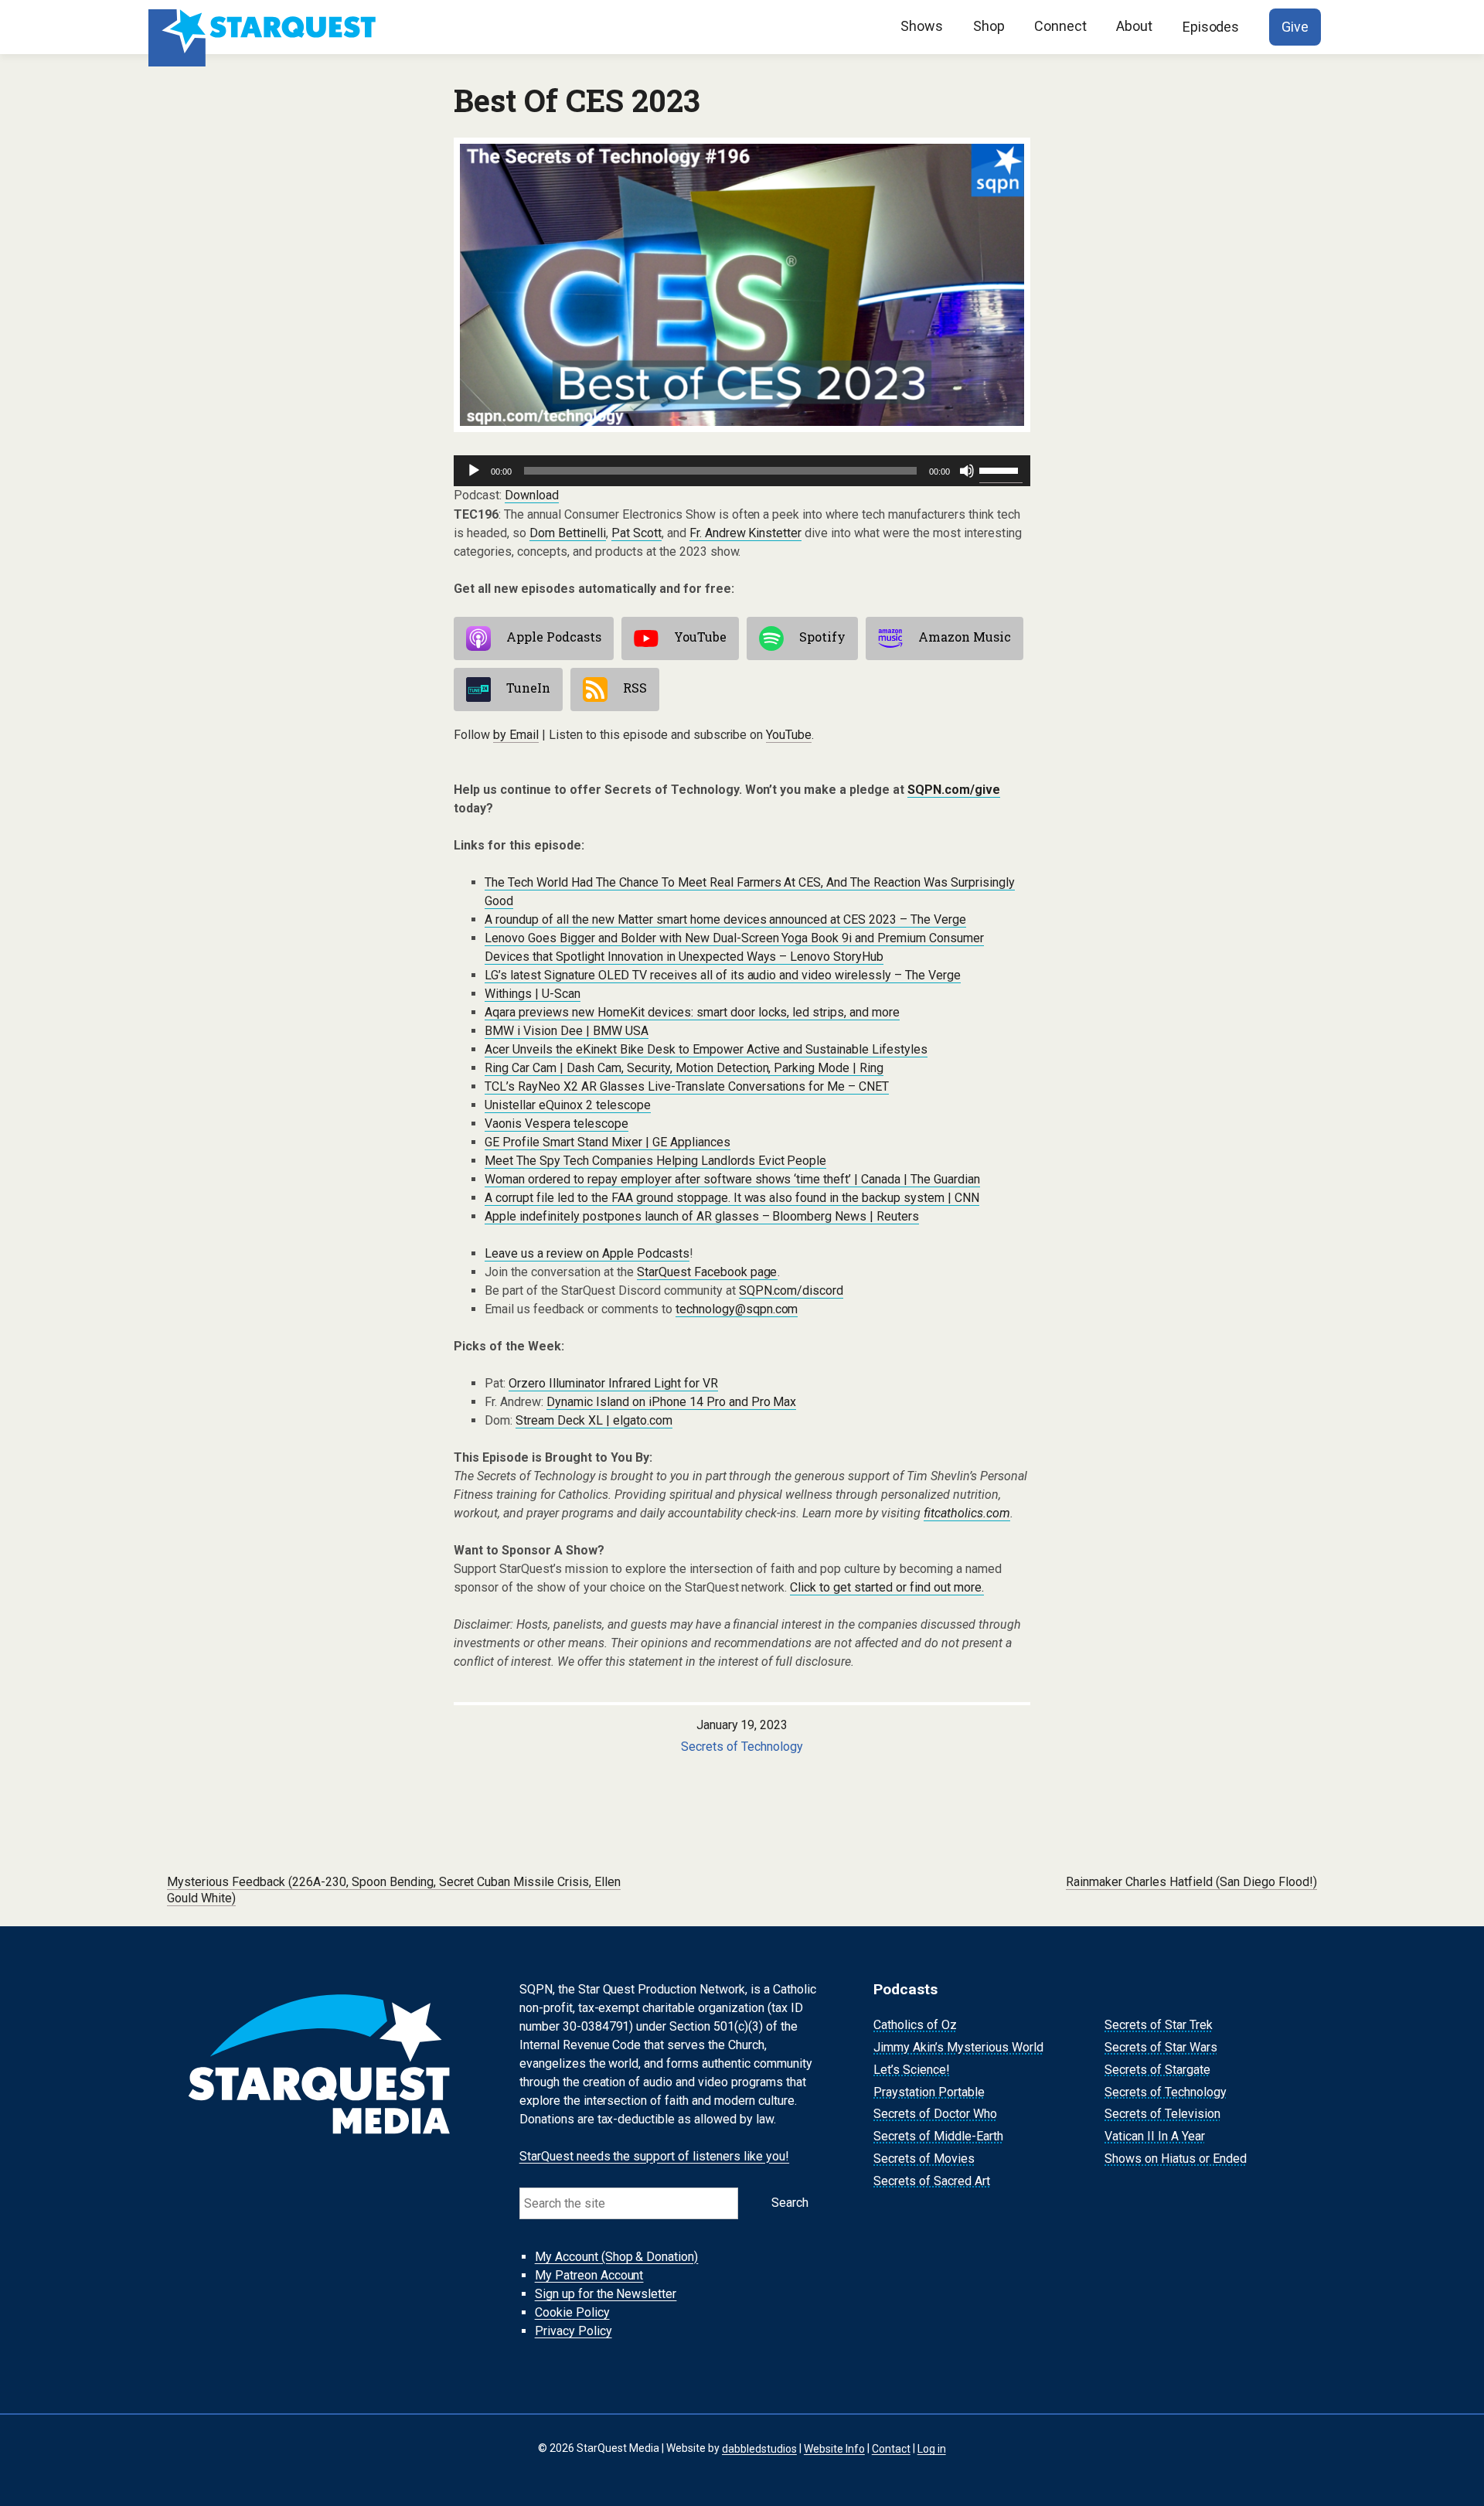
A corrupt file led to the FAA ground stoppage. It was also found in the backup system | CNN (732, 1198)
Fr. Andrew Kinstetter (746, 533)
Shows (922, 26)
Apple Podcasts (554, 637)
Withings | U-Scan (533, 994)
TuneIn (528, 688)
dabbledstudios (759, 2448)
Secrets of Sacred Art (932, 2181)
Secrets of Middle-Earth (938, 2136)
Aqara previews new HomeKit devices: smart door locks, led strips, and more (692, 1012)
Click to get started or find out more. (887, 1587)
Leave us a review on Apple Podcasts (587, 1253)
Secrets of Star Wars (1161, 2047)
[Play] (474, 471)
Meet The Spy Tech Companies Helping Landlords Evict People (655, 1161)
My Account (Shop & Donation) (617, 2257)
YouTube (700, 637)
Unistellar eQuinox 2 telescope (568, 1105)
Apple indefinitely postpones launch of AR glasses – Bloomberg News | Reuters (702, 1216)
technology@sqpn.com (737, 1309)
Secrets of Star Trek (1159, 2025)
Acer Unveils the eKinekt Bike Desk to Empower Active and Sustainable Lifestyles (706, 1049)
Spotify (822, 637)
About (1134, 26)
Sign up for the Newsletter (606, 2294)
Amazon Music (965, 637)
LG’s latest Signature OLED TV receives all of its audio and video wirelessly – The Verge (723, 975)
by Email (516, 735)
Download (532, 495)
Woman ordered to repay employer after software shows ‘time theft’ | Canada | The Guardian (732, 1179)
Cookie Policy (572, 2312)
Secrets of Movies (924, 2159)
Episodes (1211, 27)
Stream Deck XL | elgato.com (594, 1420)
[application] (742, 471)
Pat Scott (636, 533)
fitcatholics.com (967, 1513)
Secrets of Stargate (1157, 2070)
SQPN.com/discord (791, 1290)
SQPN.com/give (954, 790)
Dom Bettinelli (568, 533)
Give (1295, 27)
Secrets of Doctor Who (935, 2114)
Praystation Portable (929, 2092)
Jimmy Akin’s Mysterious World (958, 2047)
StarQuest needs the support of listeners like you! (655, 2156)
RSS (635, 688)
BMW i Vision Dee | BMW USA (567, 1031)
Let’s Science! (912, 2070)
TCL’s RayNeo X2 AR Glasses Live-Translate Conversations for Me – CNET (687, 1086)
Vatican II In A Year (1155, 2136)
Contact (891, 2448)
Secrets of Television (1162, 2114)
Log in (932, 2448)
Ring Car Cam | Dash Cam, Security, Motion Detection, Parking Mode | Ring (684, 1068)
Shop (989, 26)
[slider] (1001, 469)
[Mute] (967, 471)
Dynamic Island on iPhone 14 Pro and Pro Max (672, 1402)
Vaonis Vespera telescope (556, 1124)
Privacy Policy (574, 2331)
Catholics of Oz (915, 2025)
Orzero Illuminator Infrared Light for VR (613, 1383)
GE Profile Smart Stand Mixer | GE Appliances (608, 1142)
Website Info (834, 2448)
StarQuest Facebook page (707, 1272)
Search (790, 2203)
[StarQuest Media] (264, 27)
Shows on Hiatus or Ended (1176, 2159)
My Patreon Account (589, 2275)
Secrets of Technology (742, 1747)
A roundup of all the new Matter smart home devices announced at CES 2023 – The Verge (725, 919)
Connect (1060, 26)
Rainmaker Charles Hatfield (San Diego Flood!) (1191, 1882)
